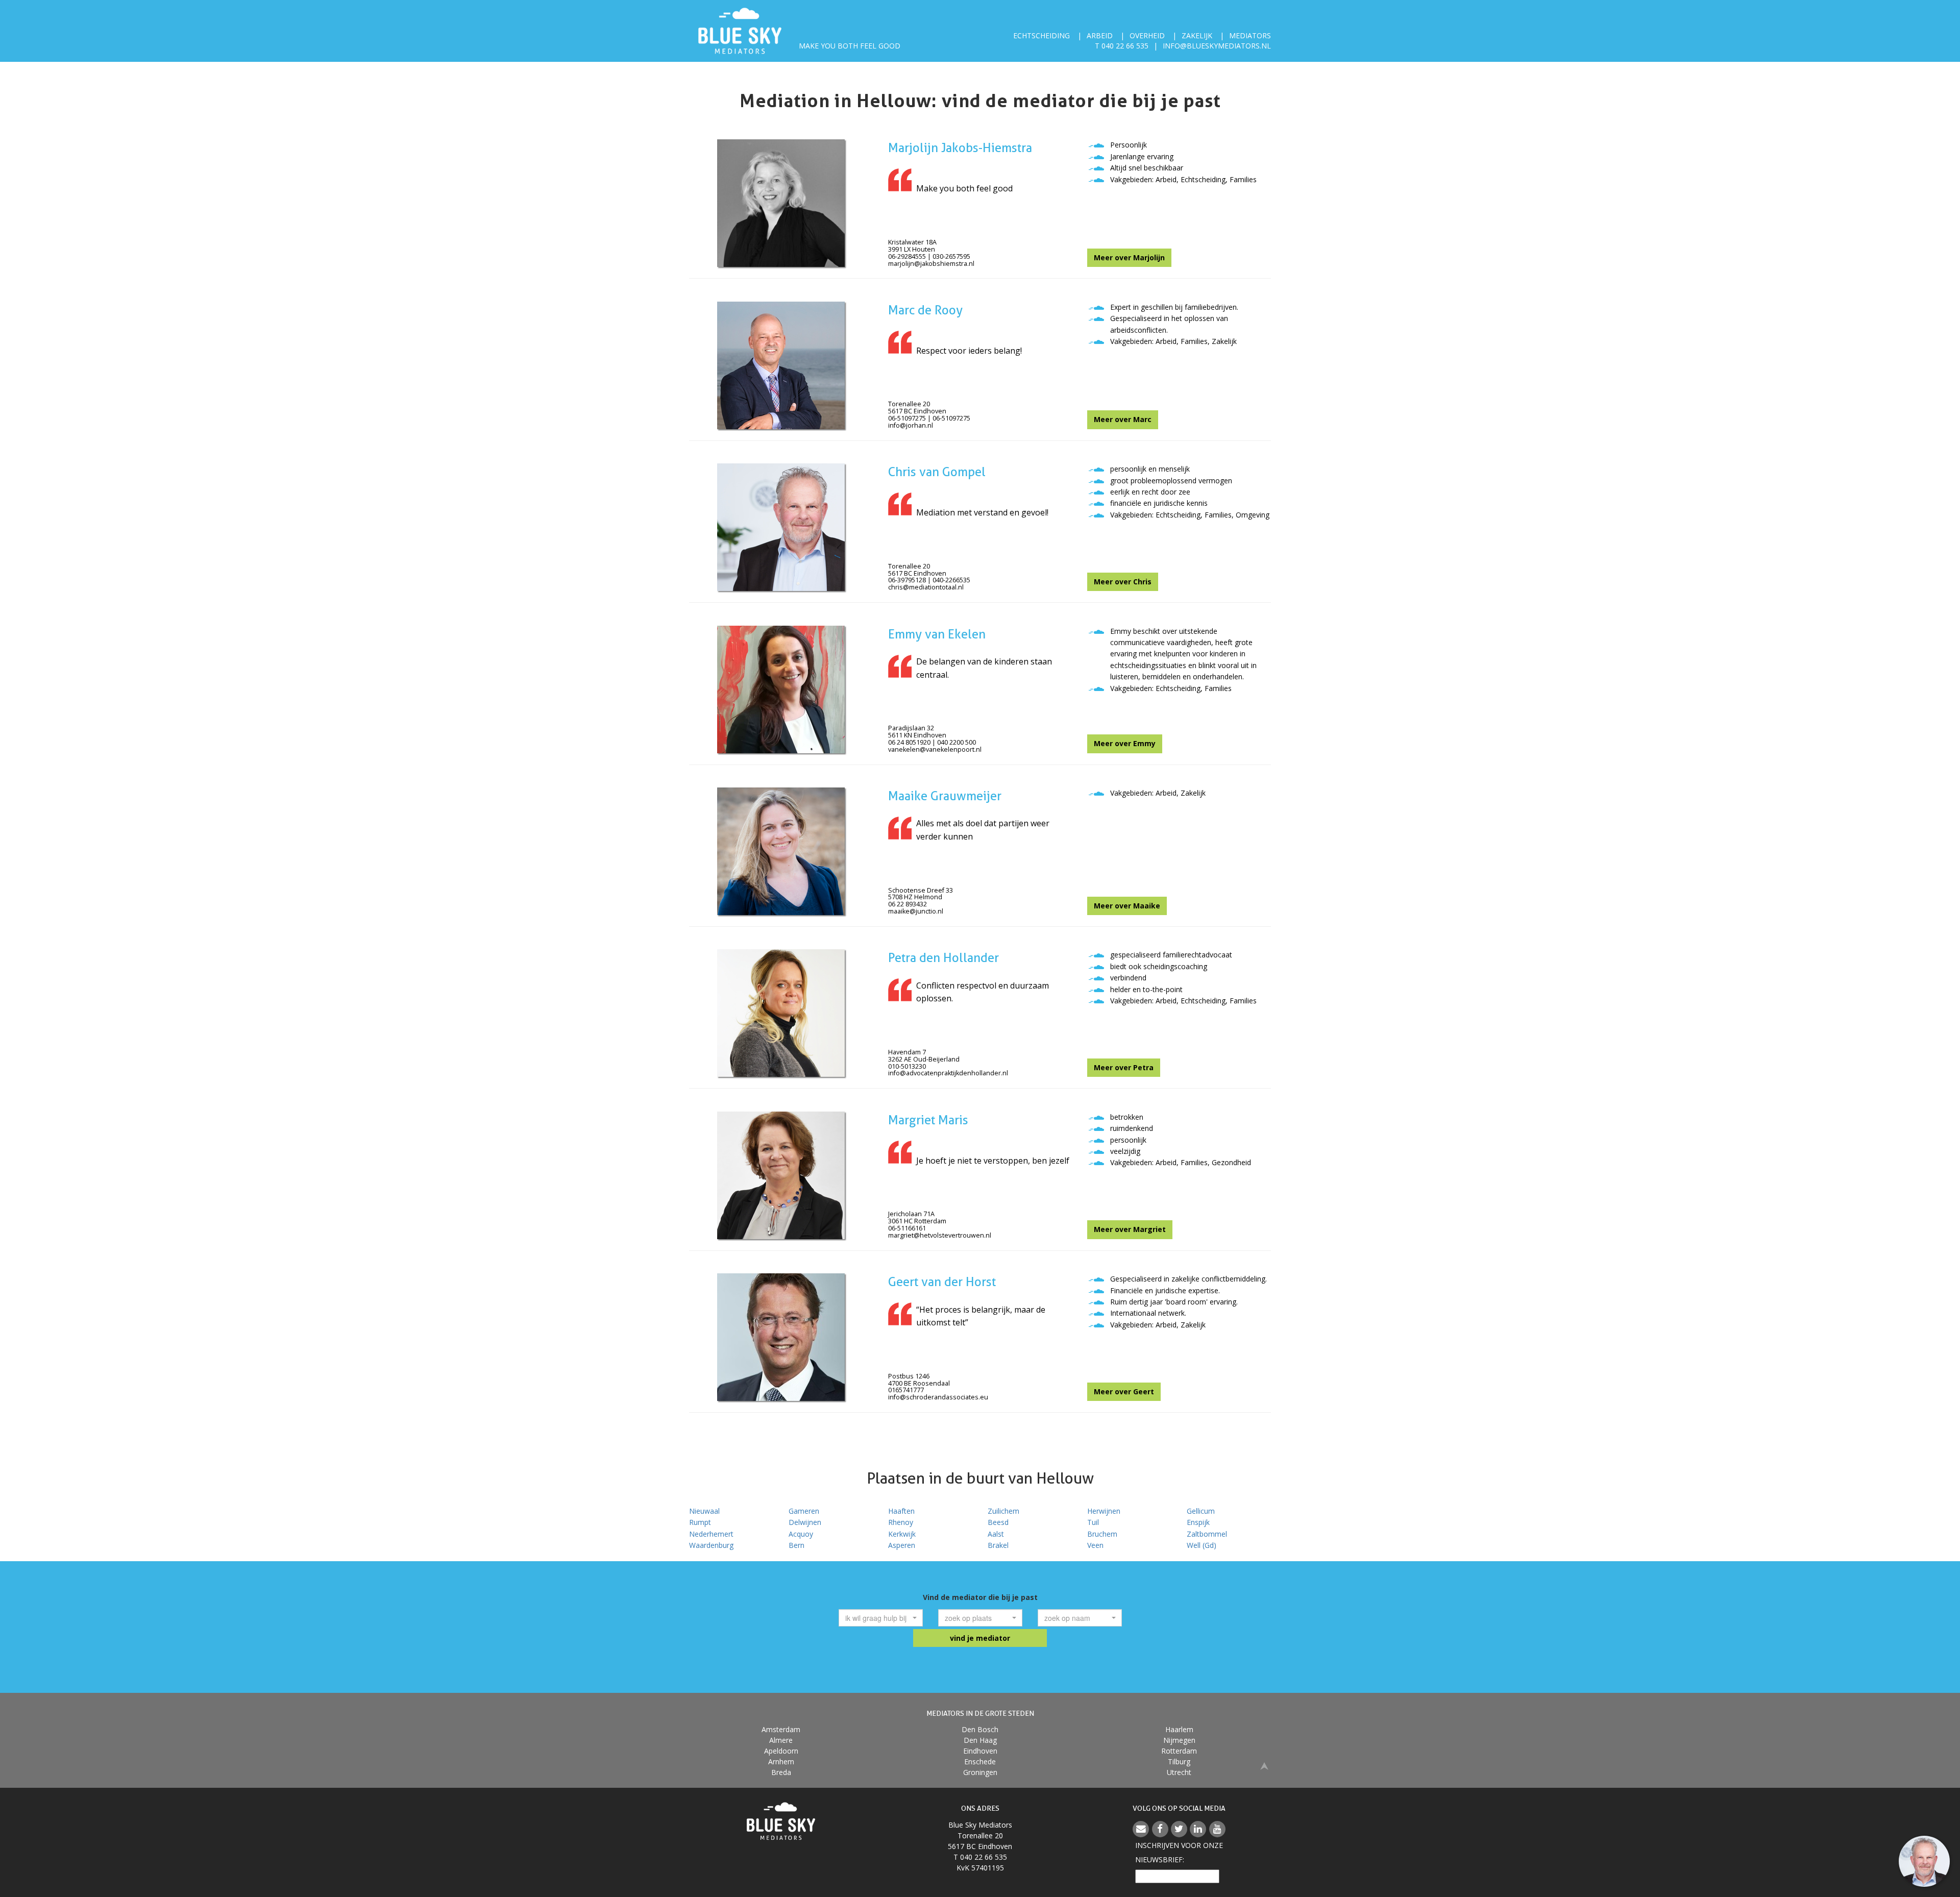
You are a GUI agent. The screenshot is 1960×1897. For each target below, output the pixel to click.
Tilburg (1179, 1761)
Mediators (1250, 35)
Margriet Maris (928, 1120)
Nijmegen (1179, 1740)
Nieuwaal (704, 1511)
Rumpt (700, 1522)
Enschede (980, 1761)
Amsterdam (781, 1729)
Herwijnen (1104, 1511)
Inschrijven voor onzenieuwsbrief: (1179, 1852)
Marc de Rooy (925, 310)
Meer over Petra (1124, 1067)
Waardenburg (711, 1545)
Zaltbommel (1207, 1534)
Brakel (998, 1545)
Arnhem (781, 1761)
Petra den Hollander (944, 958)
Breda (781, 1772)
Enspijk (1198, 1522)
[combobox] (881, 1618)
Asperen (902, 1545)
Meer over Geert (1124, 1391)
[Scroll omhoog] (1264, 1765)
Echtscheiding (1042, 35)
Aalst (996, 1534)
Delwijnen (805, 1522)
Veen (1095, 1545)
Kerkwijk (902, 1534)
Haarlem (1179, 1729)
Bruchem (1102, 1534)
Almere (781, 1740)
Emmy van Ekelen (937, 634)
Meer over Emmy (1125, 743)
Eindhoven (980, 1751)
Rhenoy (901, 1522)
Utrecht (1179, 1772)
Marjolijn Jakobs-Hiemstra (960, 148)
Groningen (980, 1772)
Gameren (804, 1511)
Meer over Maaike (1127, 906)
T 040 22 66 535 (1122, 46)
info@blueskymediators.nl (1217, 46)
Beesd (998, 1522)
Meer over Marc (1123, 419)
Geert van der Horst (942, 1282)
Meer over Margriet (1130, 1229)
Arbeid (1100, 35)
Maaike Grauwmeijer (945, 796)
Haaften (901, 1511)
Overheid (1147, 35)
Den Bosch (980, 1729)
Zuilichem (1003, 1511)
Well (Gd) (1202, 1545)
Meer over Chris (1123, 582)
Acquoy (801, 1534)
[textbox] (878, 1618)
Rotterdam (1179, 1751)
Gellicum (1201, 1511)
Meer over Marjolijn (1129, 257)
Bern (797, 1545)
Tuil (1093, 1522)
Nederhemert (711, 1534)
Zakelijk (1197, 35)
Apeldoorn (781, 1751)
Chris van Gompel (937, 472)
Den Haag (980, 1740)
